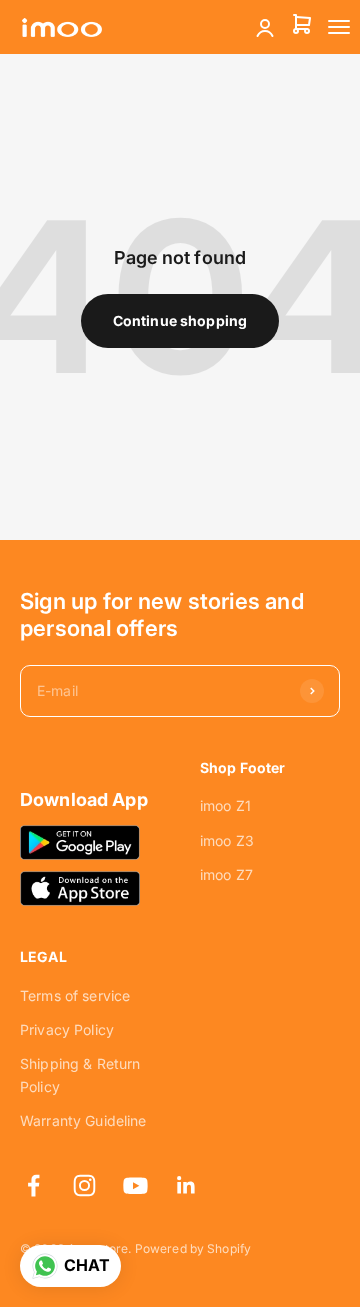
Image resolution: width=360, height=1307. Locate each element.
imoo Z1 (225, 805)
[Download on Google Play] (80, 842)
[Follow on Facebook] (33, 1185)
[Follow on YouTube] (135, 1185)
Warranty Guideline (83, 1120)
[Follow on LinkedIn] (186, 1185)
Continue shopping (180, 320)
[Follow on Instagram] (84, 1185)
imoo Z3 (227, 840)
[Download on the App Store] (80, 888)
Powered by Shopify (193, 1248)
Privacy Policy (67, 1029)
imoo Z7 (226, 874)
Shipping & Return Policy (80, 1074)
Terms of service (75, 995)
